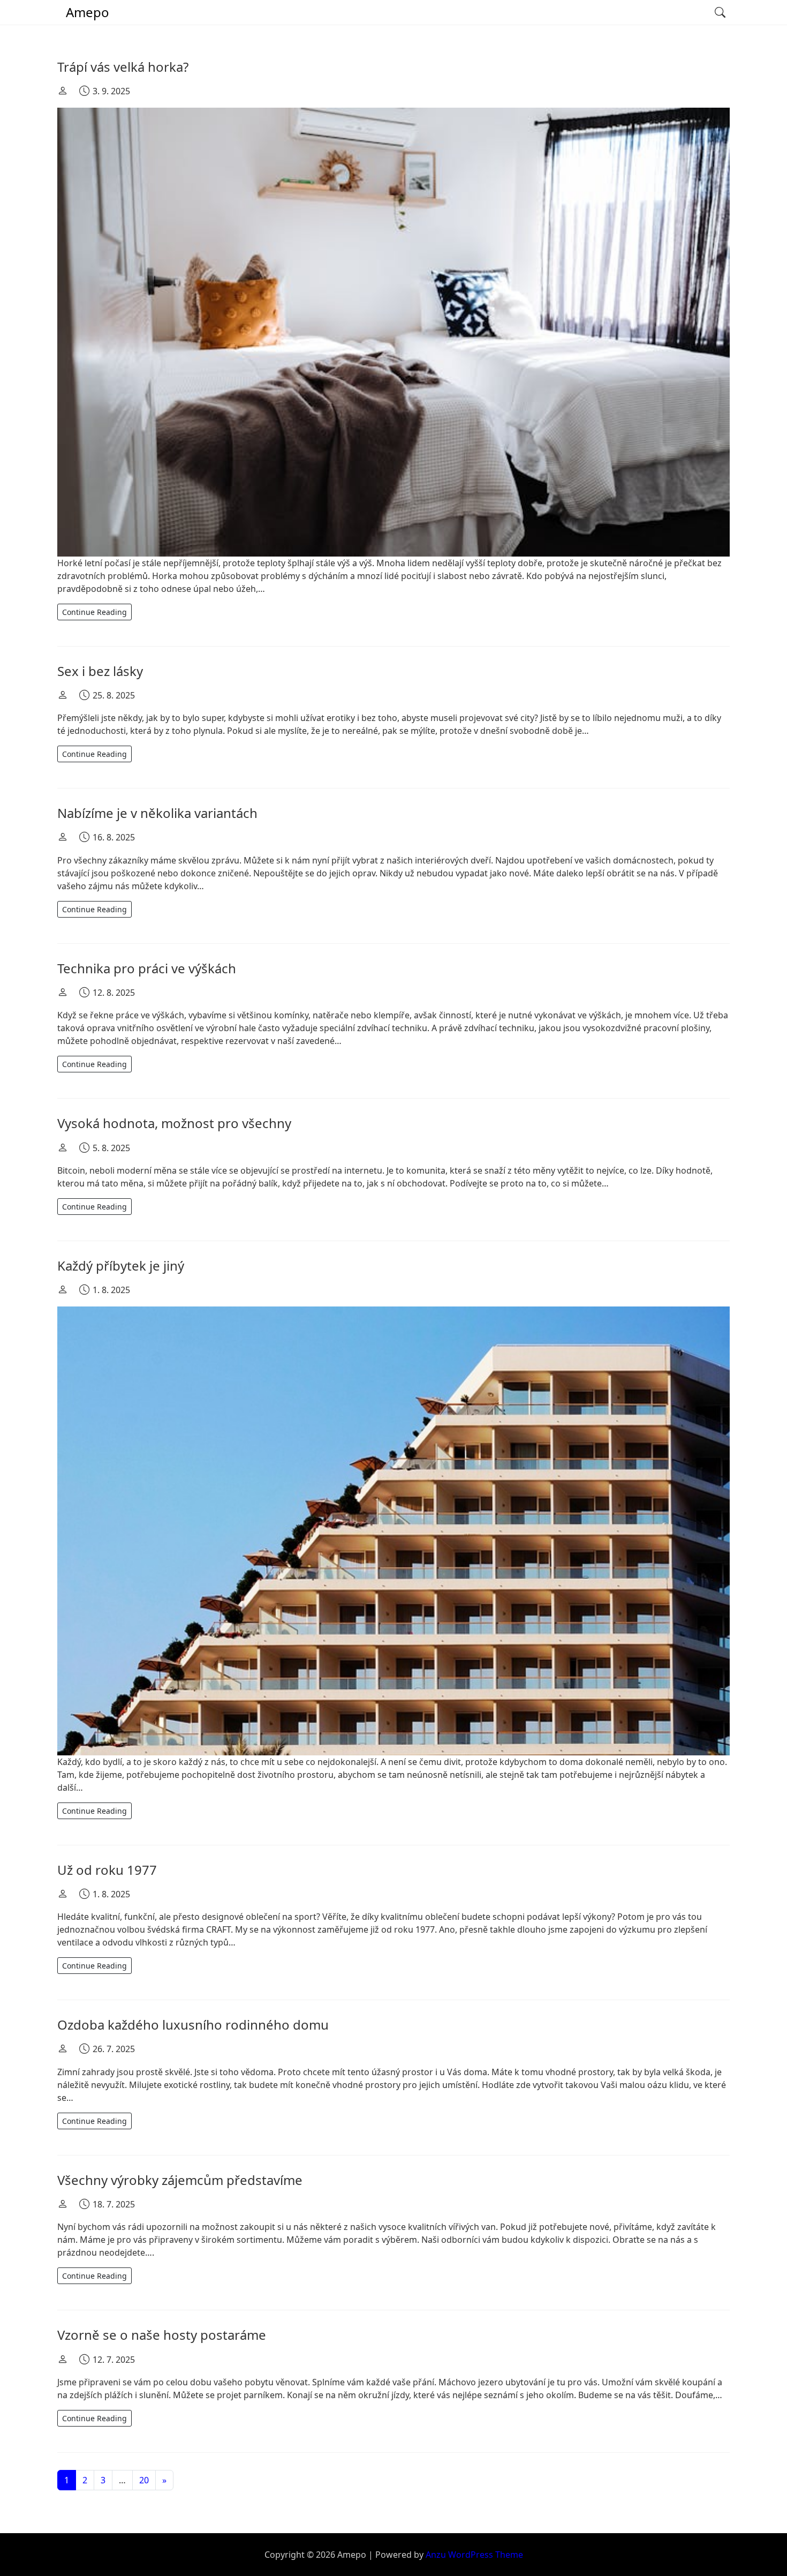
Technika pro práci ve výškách (147, 968)
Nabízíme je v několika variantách (157, 813)
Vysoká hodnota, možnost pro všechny (174, 1123)
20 (144, 2480)
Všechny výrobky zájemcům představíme (180, 2180)
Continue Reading (94, 612)
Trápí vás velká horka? (123, 67)
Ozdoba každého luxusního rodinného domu (193, 2025)
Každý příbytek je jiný (121, 1266)
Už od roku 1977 (107, 1870)
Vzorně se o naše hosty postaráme (162, 2335)
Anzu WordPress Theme (474, 2555)
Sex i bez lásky (100, 671)
